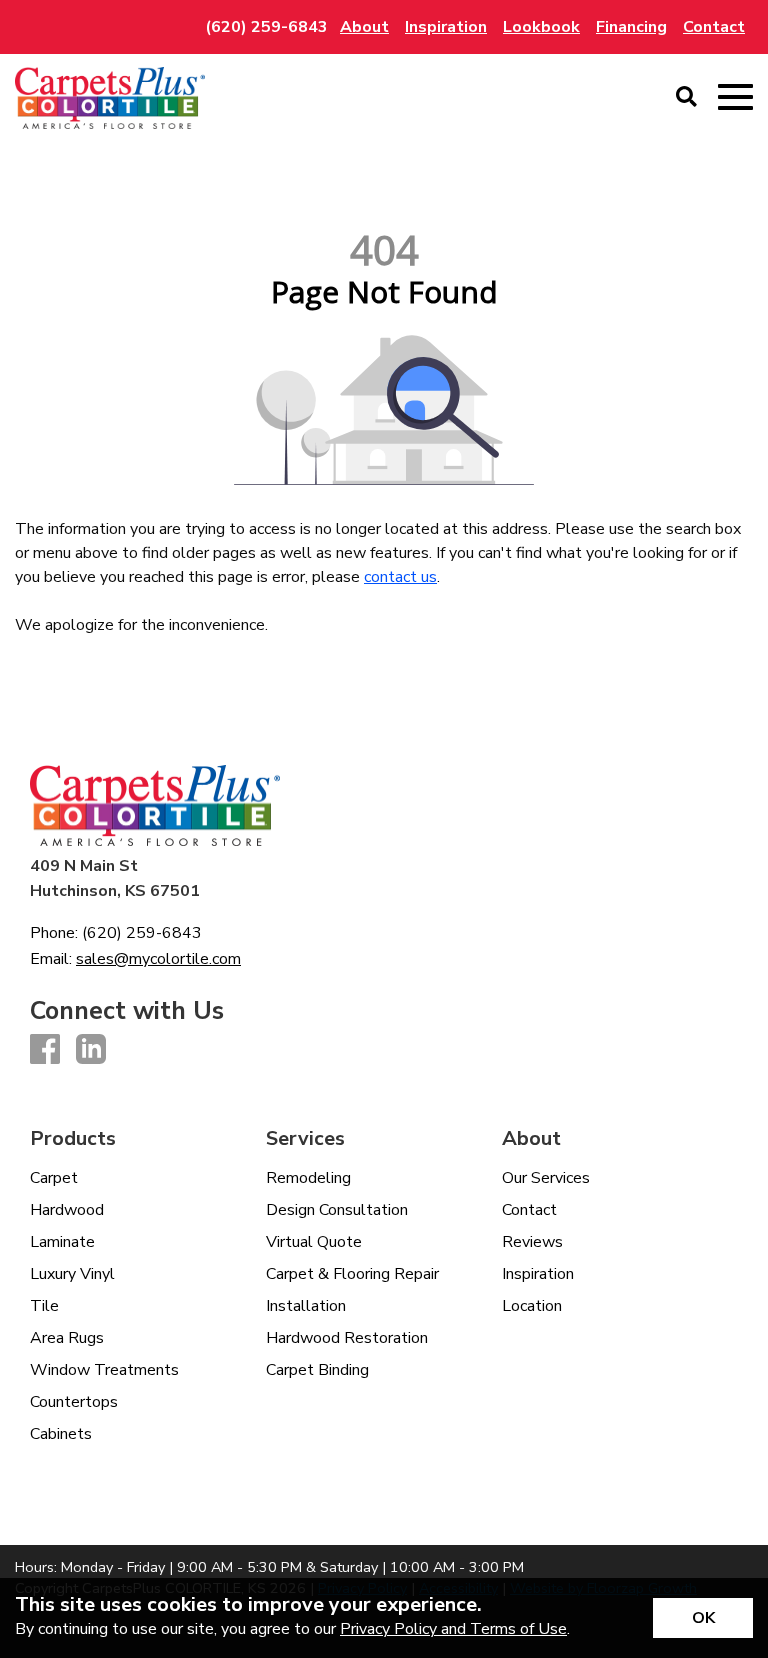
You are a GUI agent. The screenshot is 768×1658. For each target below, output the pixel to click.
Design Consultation (337, 1210)
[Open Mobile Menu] (735, 97)
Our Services (546, 1178)
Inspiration (538, 1274)
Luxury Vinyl (72, 1274)
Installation (306, 1306)
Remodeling (308, 1178)
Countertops (74, 1402)
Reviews (532, 1242)
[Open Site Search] (686, 98)
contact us (400, 577)
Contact (529, 1210)
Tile (44, 1306)
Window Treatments (104, 1370)
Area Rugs (67, 1338)
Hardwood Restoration (347, 1338)
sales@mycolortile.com (158, 959)
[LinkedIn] (91, 1050)
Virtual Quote (314, 1242)
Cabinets (61, 1434)
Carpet (54, 1178)
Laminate (62, 1242)
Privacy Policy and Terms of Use (453, 1629)
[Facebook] (45, 1050)
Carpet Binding (317, 1370)
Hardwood (67, 1210)
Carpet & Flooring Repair (352, 1274)
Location (532, 1306)
